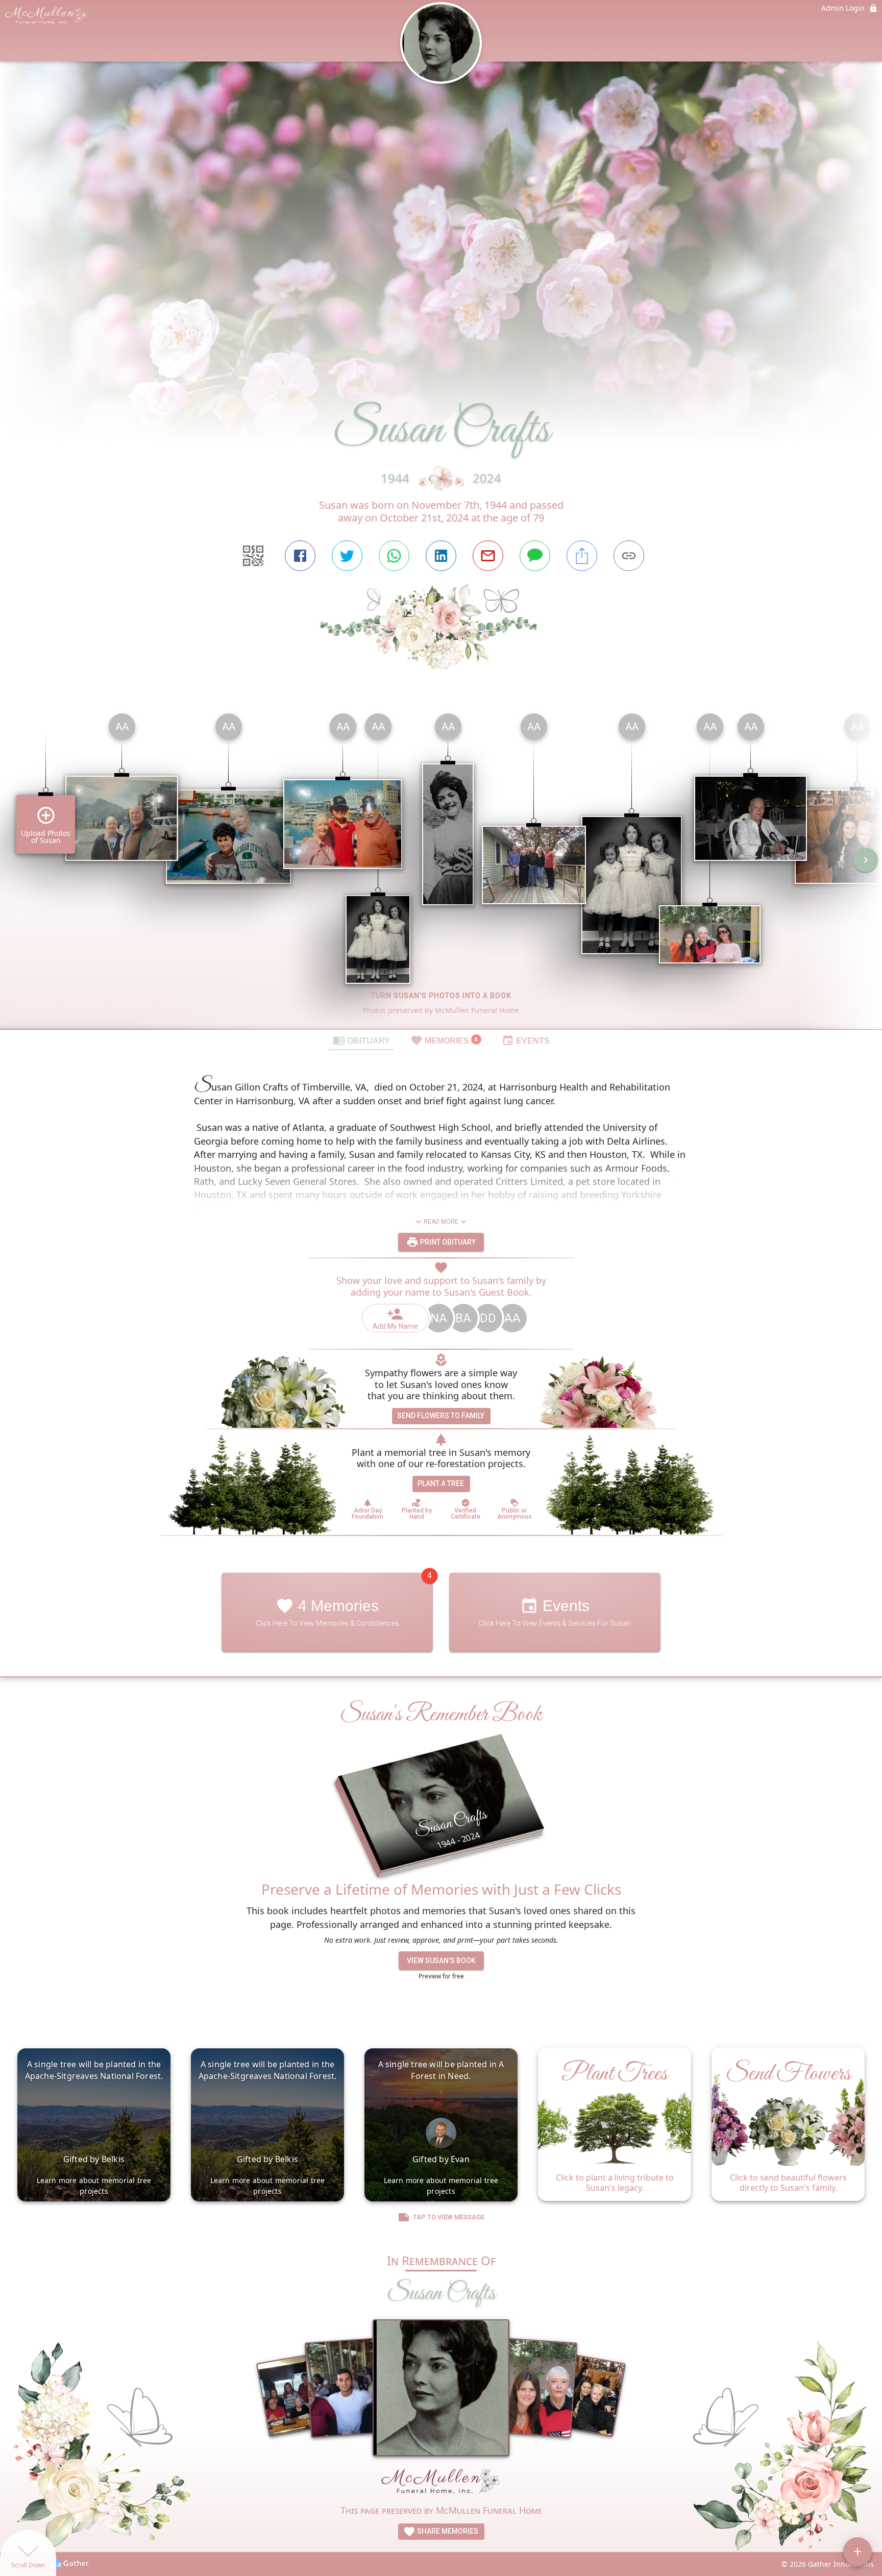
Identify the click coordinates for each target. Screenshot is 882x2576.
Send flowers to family (441, 1416)
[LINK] (629, 556)
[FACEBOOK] (300, 556)
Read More (441, 1222)
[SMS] (535, 556)
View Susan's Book (441, 1961)
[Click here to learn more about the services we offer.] (441, 2484)
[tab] (361, 1040)
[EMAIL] (488, 556)
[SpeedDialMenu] (857, 2552)
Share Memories (447, 2531)
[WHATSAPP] (394, 556)
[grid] (441, 867)
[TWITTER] (347, 556)
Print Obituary (447, 1242)
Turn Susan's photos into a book (441, 996)
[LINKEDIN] (441, 556)
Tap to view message (449, 2217)
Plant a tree (441, 1483)
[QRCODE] (253, 556)
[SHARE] (582, 556)
